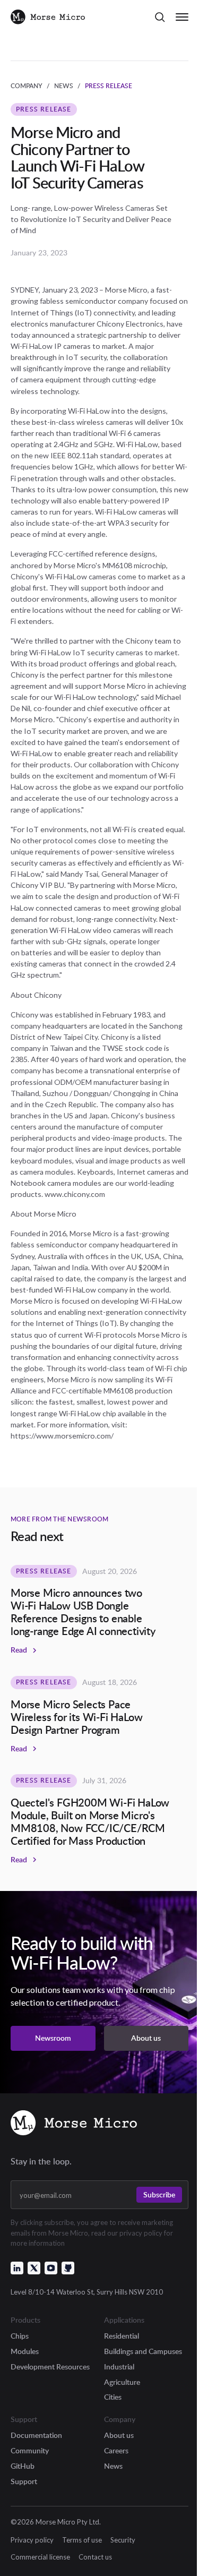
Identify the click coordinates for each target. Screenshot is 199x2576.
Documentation (36, 2435)
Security (123, 2540)
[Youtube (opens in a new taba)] (51, 2268)
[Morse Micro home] (74, 2124)
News (113, 2466)
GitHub (23, 2466)
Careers (116, 2450)
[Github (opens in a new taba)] (68, 2268)
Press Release (109, 86)
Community (30, 2450)
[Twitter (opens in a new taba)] (34, 2268)
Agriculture (122, 2382)
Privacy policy (32, 2540)
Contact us (95, 2557)
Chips (20, 2336)
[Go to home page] (48, 17)
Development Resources (50, 2367)
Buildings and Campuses (143, 2351)
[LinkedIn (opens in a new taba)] (17, 2268)
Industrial (119, 2367)
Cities (113, 2397)
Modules (25, 2351)
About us (119, 2435)
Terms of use (82, 2540)
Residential (122, 2336)
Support (24, 2481)
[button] (160, 17)
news (64, 86)
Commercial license (40, 2557)
